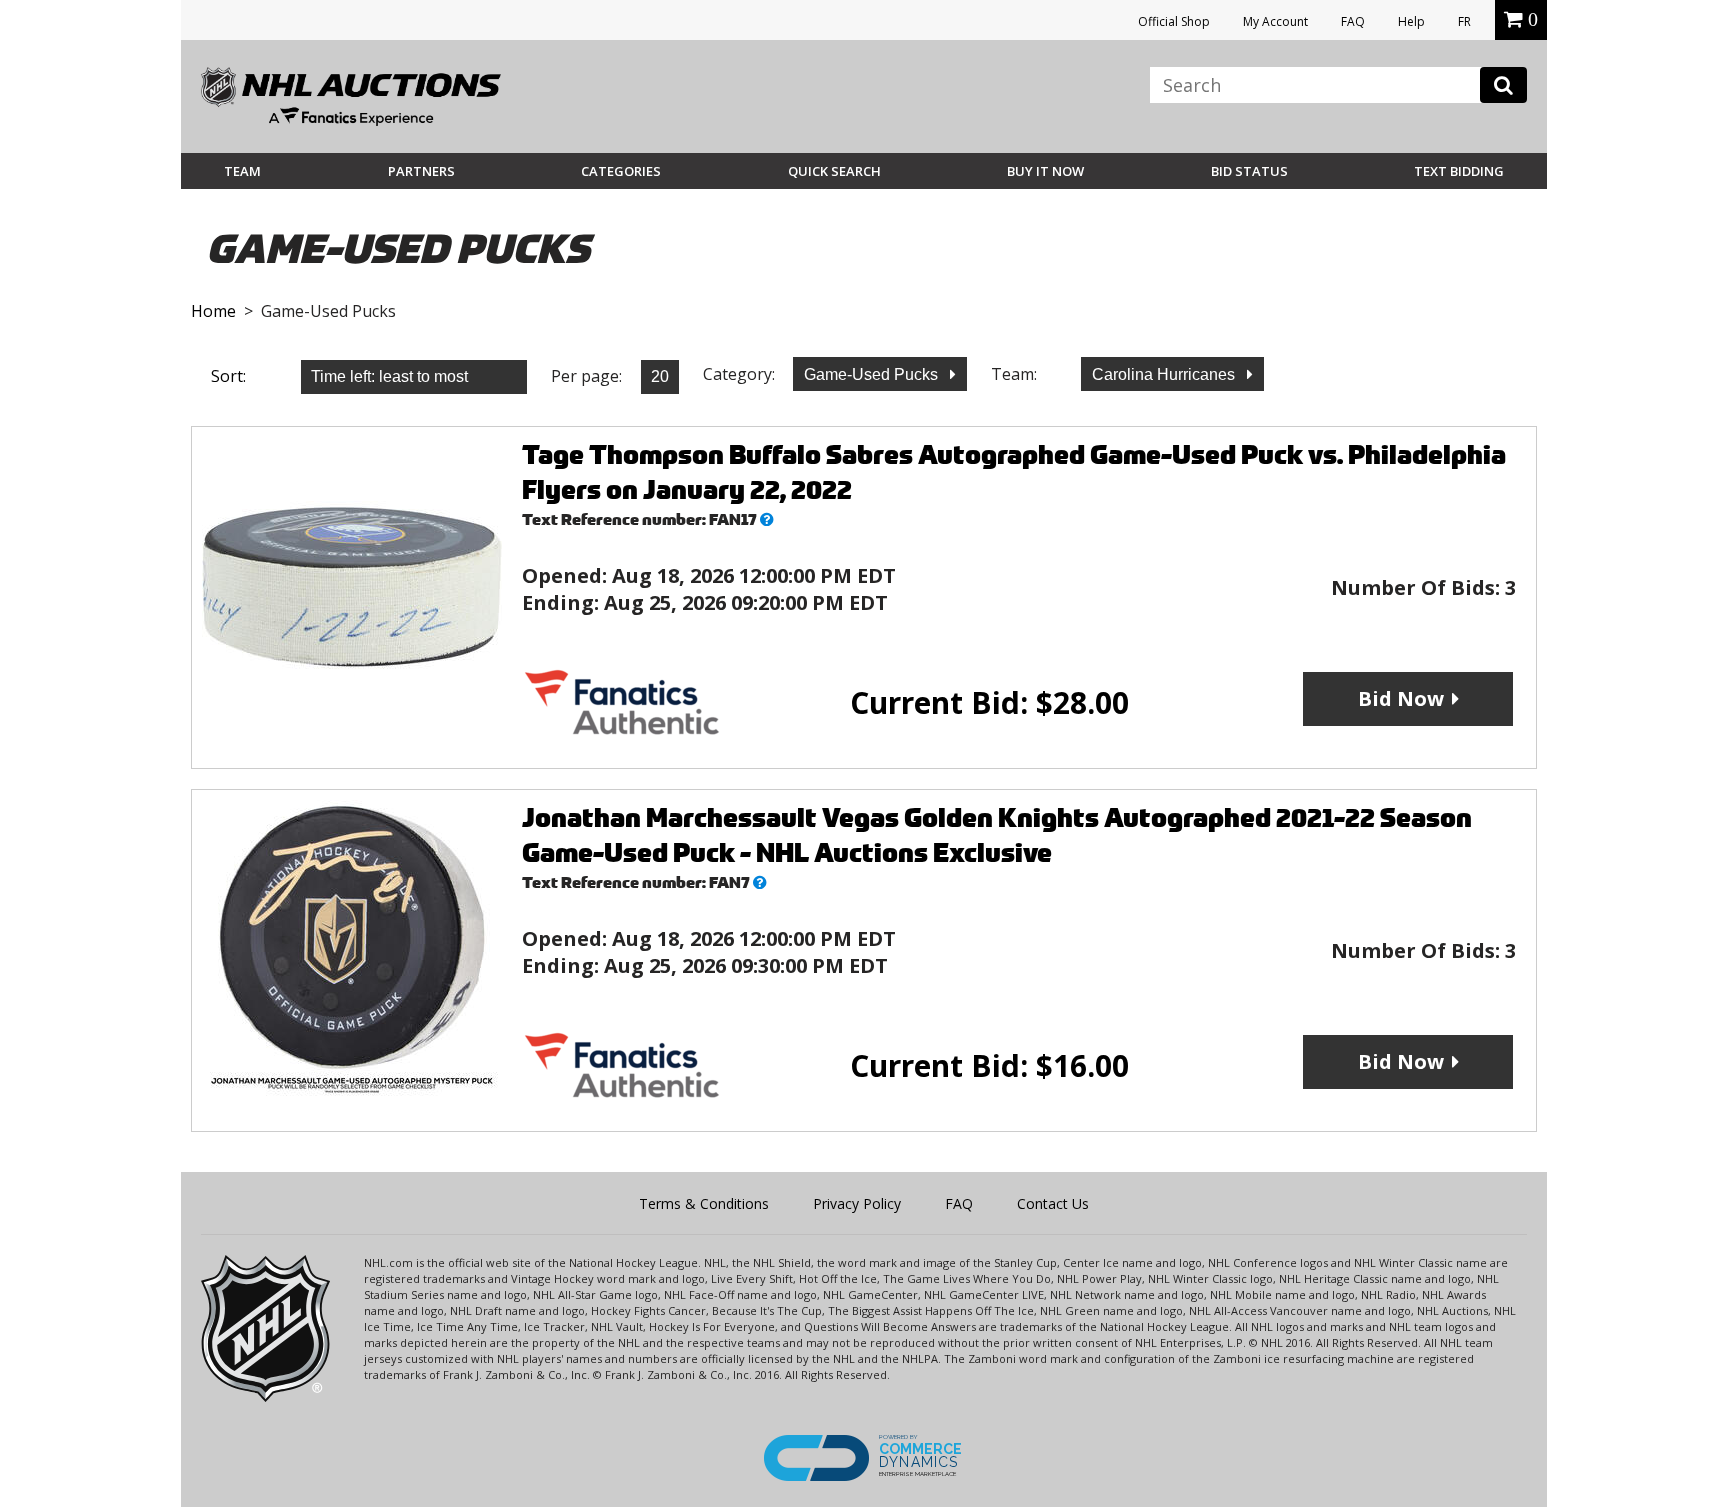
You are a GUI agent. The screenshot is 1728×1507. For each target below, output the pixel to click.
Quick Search (834, 171)
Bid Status (1249, 171)
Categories (621, 171)
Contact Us (1053, 1203)
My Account (1275, 21)
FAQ (1353, 21)
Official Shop (1174, 21)
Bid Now (1401, 698)
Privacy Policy (857, 1203)
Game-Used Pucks (873, 374)
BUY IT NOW (1045, 171)
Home (213, 311)
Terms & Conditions (704, 1203)
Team (242, 171)
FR (1464, 21)
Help (1411, 21)
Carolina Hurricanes (1165, 374)
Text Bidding (1459, 171)
